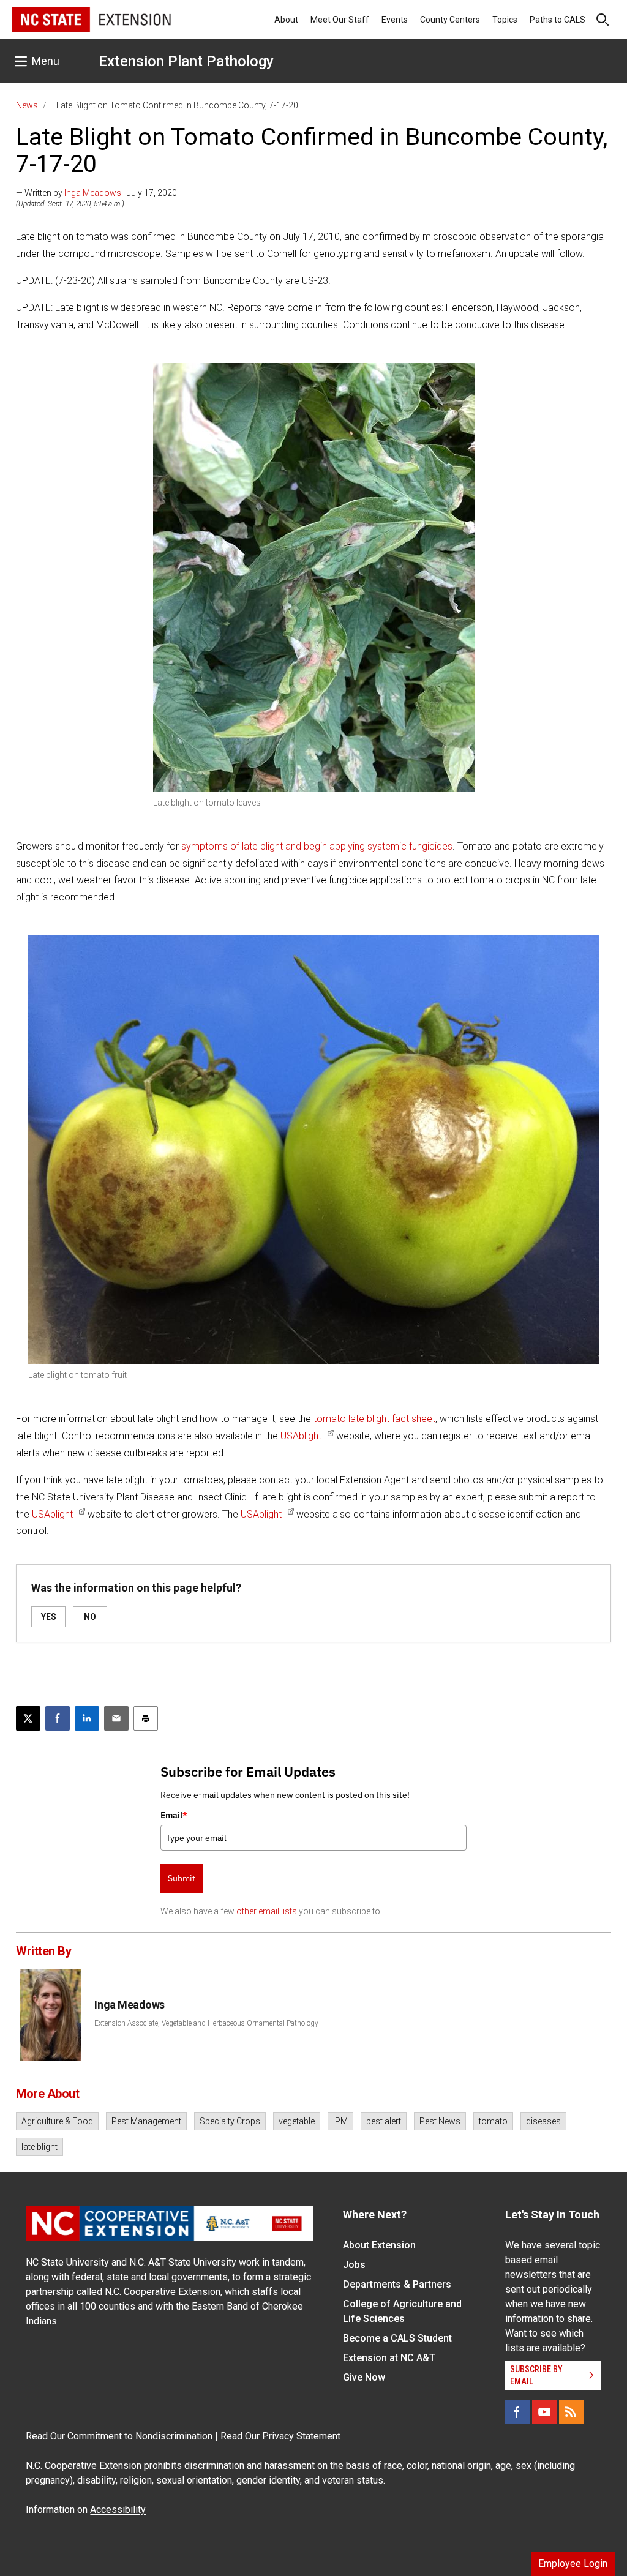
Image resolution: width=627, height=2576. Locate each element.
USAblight (301, 1436)
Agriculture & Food (57, 2121)
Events (395, 20)
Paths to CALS (558, 20)
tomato (493, 2121)
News (27, 105)
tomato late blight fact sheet (374, 1419)
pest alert (384, 2121)
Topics (505, 20)
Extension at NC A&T (389, 2358)
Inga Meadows (93, 193)
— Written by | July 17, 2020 (96, 193)
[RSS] (571, 2412)
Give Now (364, 2377)
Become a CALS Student (397, 2338)
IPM (340, 2121)
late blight (39, 2147)
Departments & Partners (397, 2284)
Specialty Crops (230, 2121)
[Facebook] (517, 2412)
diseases (543, 2121)
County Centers (450, 20)
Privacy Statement (301, 2436)
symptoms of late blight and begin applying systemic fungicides (317, 846)
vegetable (297, 2121)
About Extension (379, 2245)
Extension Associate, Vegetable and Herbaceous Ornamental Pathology (206, 2023)
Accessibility (118, 2510)
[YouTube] (544, 2412)
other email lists (267, 1911)
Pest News (440, 2121)
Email (174, 1815)
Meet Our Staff (340, 20)
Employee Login (573, 2563)
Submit (182, 1878)
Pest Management (146, 2121)
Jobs (354, 2265)
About (286, 20)
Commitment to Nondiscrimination (140, 2436)
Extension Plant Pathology (186, 61)
